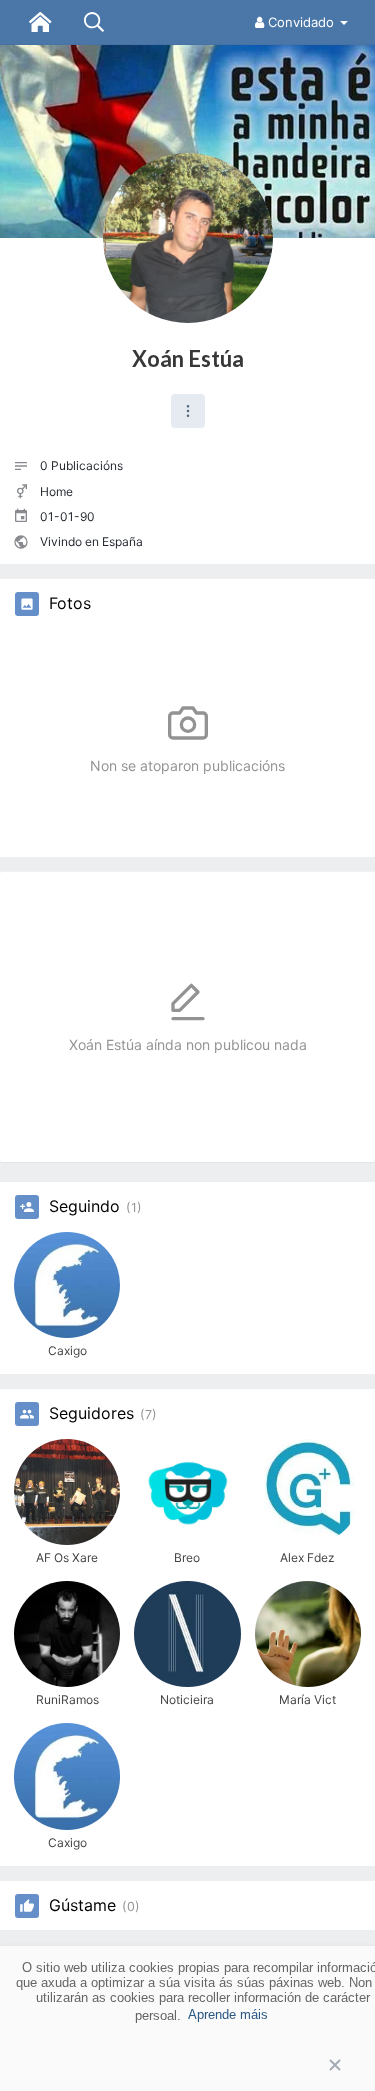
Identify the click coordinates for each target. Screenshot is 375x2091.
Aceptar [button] (187, 2065)
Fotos (70, 604)
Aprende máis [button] (228, 2014)
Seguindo (84, 1207)
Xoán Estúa (188, 358)
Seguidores (91, 1414)
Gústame (82, 1906)
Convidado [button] (301, 22)
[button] (188, 411)
